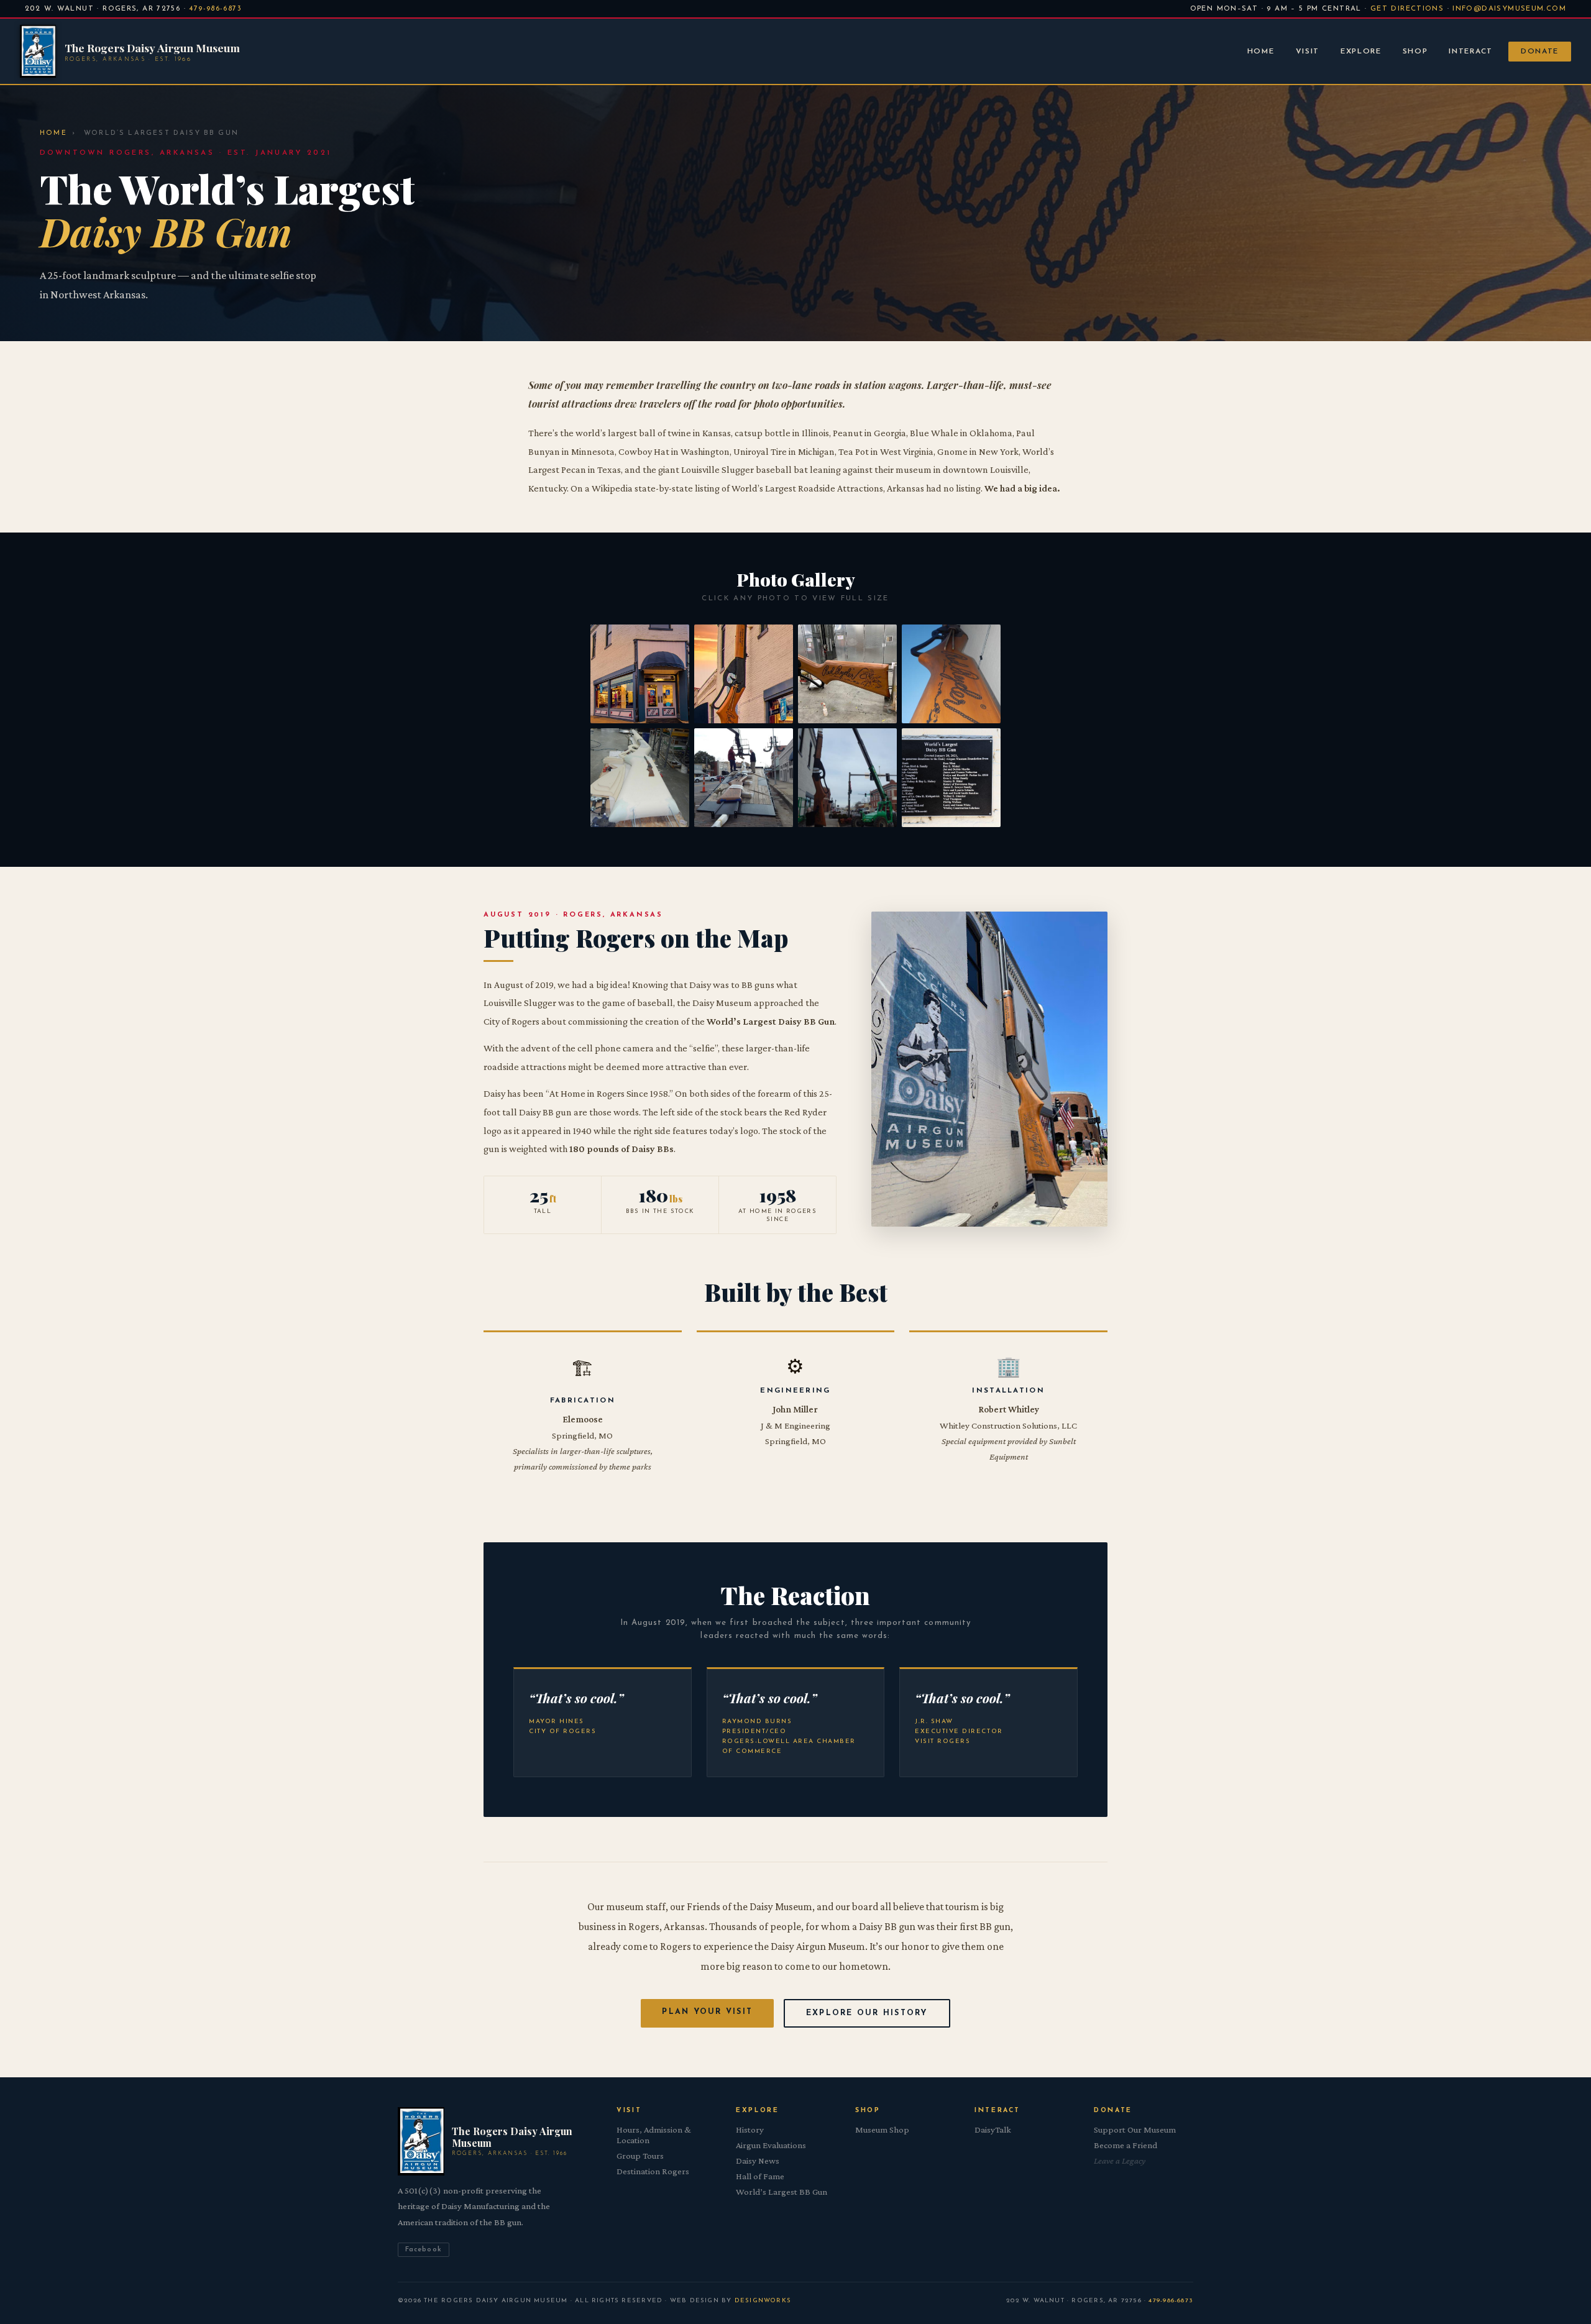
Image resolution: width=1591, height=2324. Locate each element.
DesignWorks (763, 2301)
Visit (1308, 52)
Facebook (424, 2250)
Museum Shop (882, 2130)
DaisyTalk (993, 2130)
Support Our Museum (1135, 2130)
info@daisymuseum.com (1509, 9)
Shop (1415, 52)
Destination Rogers (653, 2171)
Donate (1540, 52)
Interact (1470, 52)
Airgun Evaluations (771, 2145)
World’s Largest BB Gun (782, 2192)
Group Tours (640, 2156)
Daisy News (758, 2161)
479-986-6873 (215, 9)
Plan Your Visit (707, 2012)
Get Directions (1407, 9)
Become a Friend (1126, 2145)
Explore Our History (867, 2013)
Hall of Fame (760, 2176)
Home (1261, 52)
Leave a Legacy (1120, 2161)
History (750, 2130)
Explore (1361, 52)
